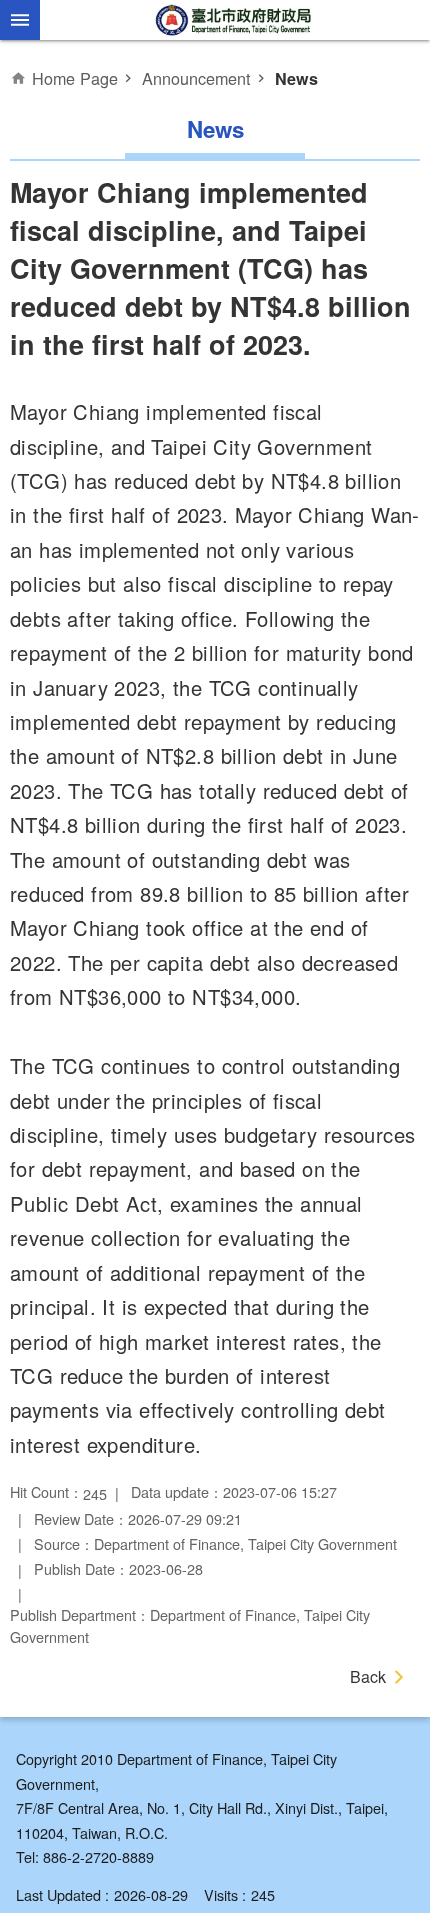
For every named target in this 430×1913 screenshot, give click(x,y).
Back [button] (368, 1676)
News (296, 78)
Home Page (75, 78)
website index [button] (20, 20)
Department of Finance (235, 20)
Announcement (196, 78)
